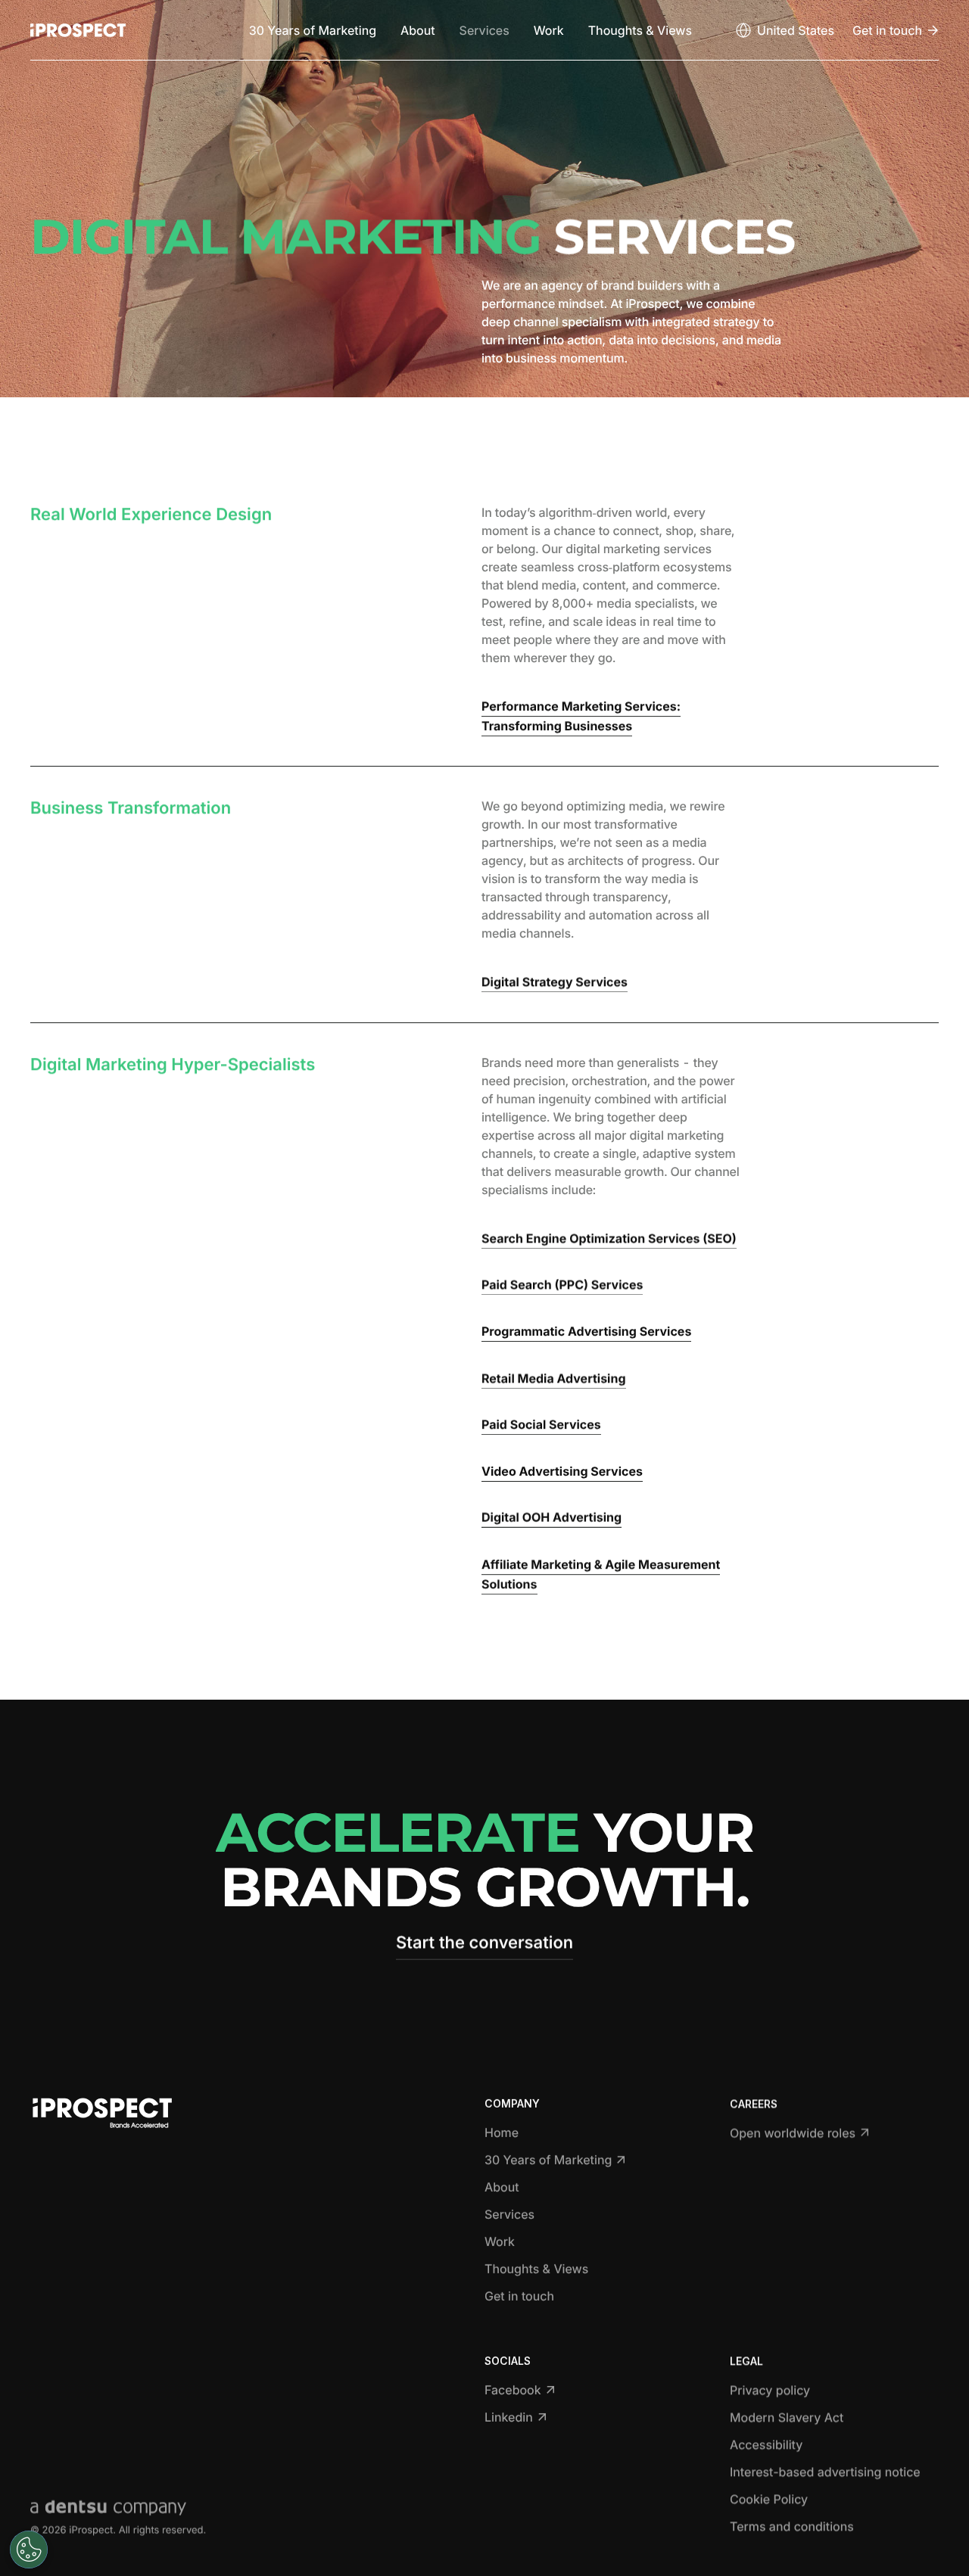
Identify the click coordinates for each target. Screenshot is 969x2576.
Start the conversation (484, 1943)
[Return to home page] (78, 30)
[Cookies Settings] (29, 2550)
